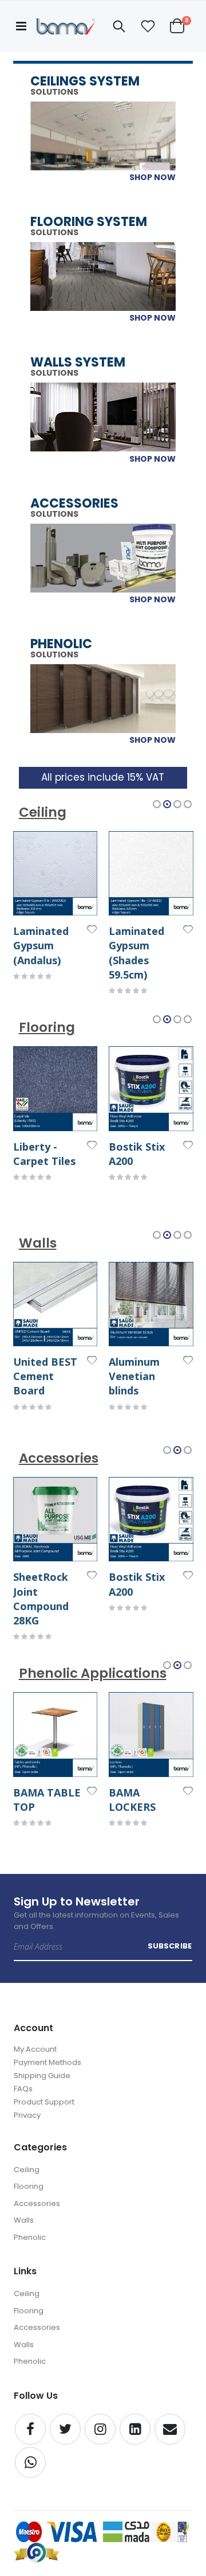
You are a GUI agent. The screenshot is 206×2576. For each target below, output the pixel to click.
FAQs (23, 2089)
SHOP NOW (152, 177)
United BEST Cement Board (45, 1376)
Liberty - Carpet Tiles (44, 1154)
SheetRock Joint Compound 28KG (41, 1599)
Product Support (44, 2102)
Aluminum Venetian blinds (134, 1376)
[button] (148, 26)
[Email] (170, 2429)
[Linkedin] (135, 2429)
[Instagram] (100, 2429)
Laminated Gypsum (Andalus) (41, 945)
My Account (35, 2049)
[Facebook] (30, 2429)
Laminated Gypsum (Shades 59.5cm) (136, 953)
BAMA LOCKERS (132, 1800)
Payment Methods (47, 2062)
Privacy (27, 2115)
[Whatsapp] (30, 2462)
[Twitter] (65, 2429)
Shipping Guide (42, 2076)
